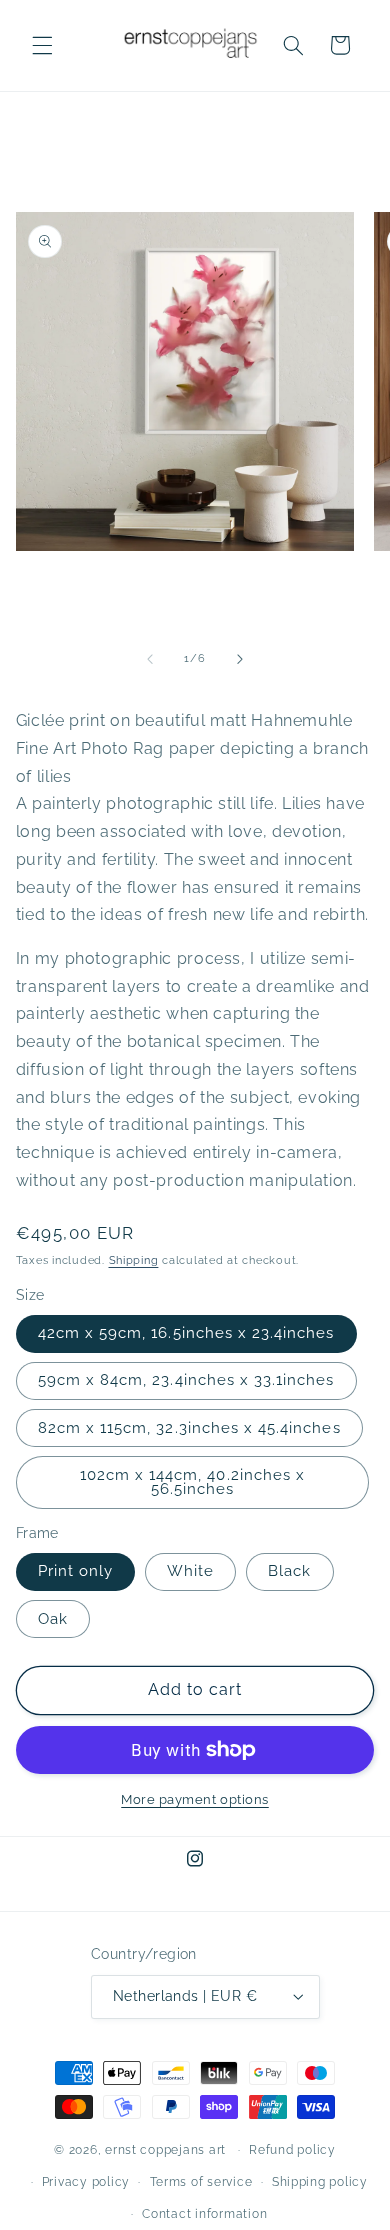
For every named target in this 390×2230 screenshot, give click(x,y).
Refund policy (292, 2150)
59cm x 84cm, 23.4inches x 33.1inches (186, 1379)
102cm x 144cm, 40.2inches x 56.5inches (192, 1482)
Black (289, 1570)
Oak (53, 1618)
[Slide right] (240, 659)
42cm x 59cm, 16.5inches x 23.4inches (186, 1332)
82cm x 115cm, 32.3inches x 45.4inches (189, 1427)
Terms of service (201, 2182)
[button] (42, 45)
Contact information (204, 2214)
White (190, 1570)
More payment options (195, 1799)
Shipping (134, 1260)
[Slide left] (150, 659)
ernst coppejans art (167, 2150)
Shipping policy (320, 2182)
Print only (76, 1570)
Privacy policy (86, 2182)
